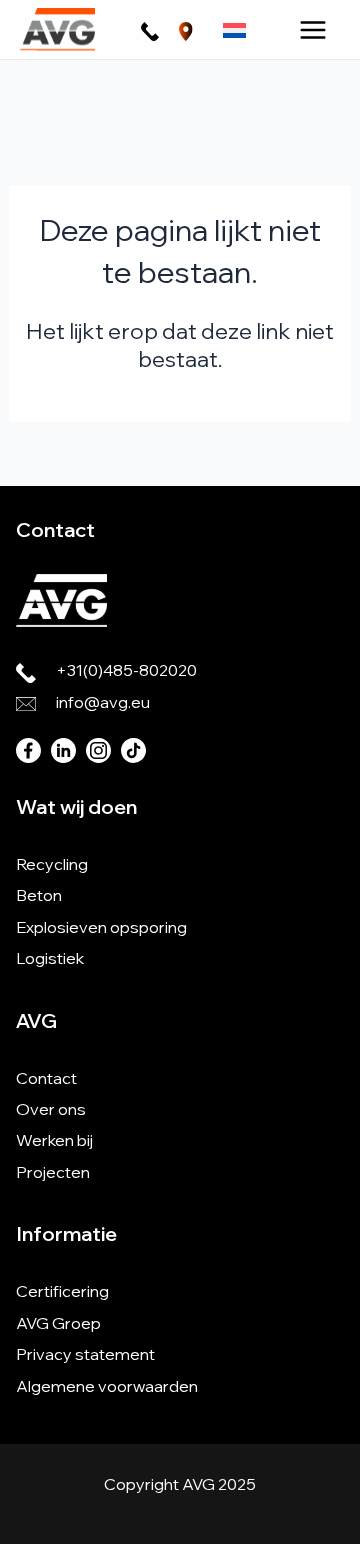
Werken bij (54, 1140)
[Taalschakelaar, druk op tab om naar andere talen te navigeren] (234, 30)
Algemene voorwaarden (107, 1386)
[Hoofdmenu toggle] (313, 30)
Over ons (51, 1109)
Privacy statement (85, 1354)
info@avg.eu (103, 702)
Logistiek (50, 958)
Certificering (62, 1291)
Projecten (53, 1172)
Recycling (52, 864)
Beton (39, 895)
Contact (46, 1078)
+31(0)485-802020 (126, 670)
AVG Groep (58, 1323)
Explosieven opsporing (101, 927)
